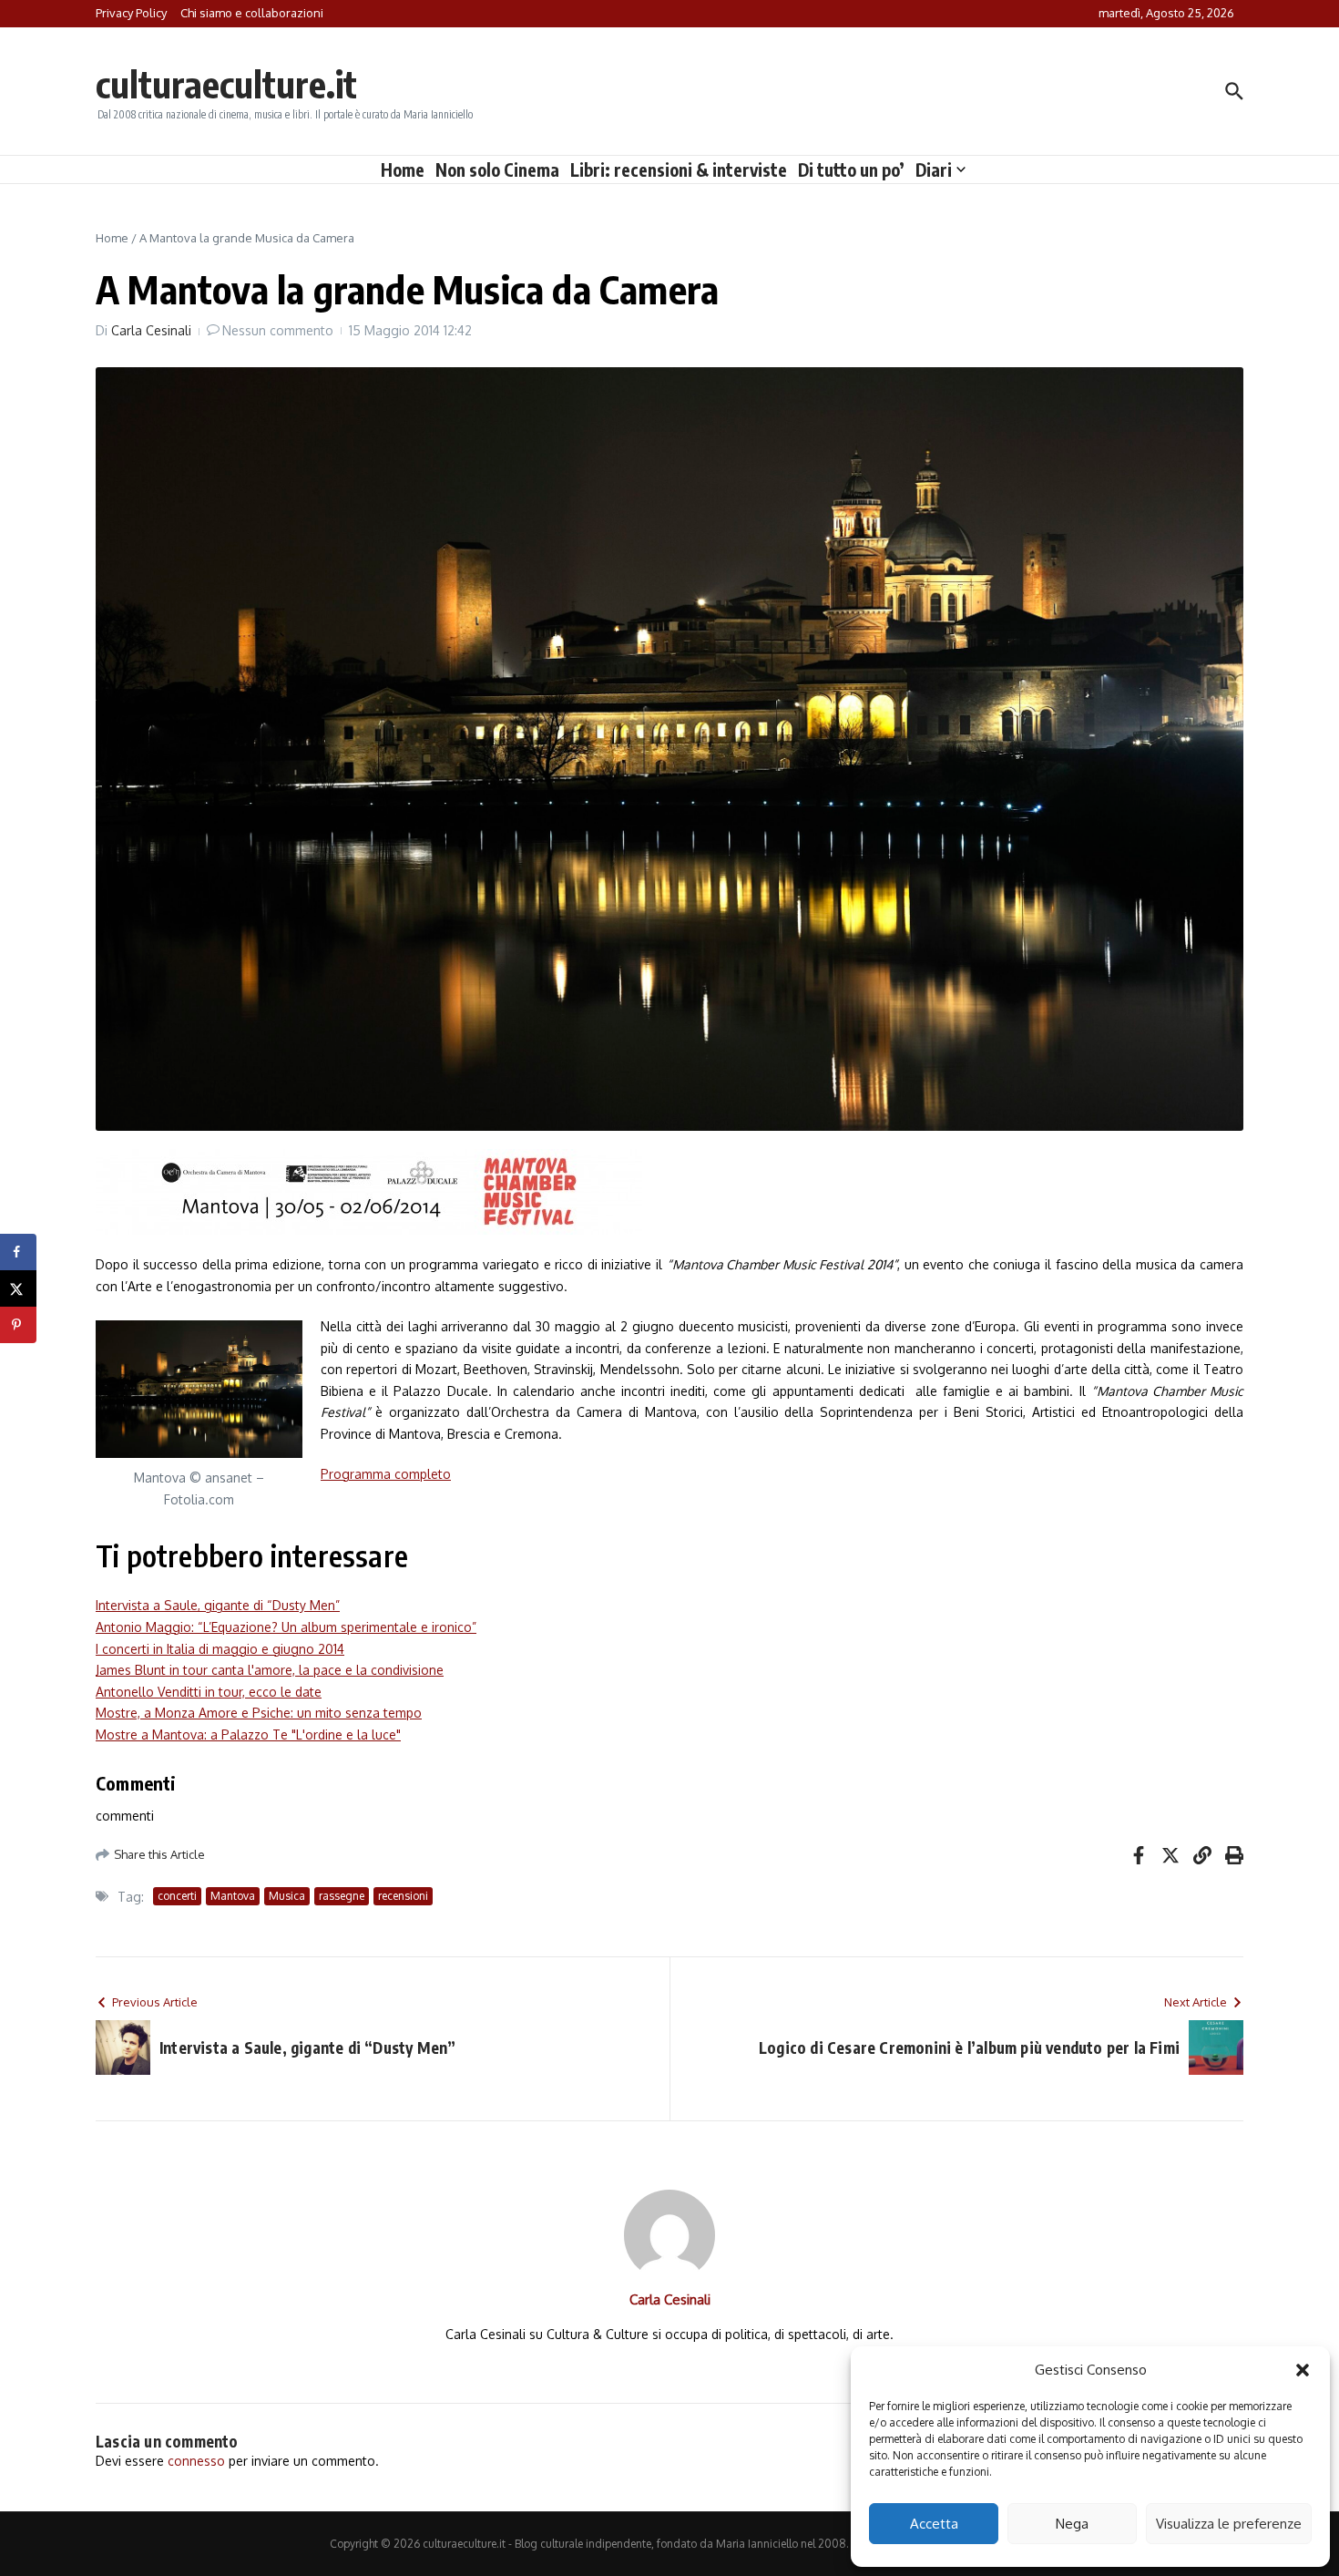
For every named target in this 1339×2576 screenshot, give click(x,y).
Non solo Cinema (497, 169)
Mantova (233, 1896)
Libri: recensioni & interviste (679, 169)
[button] (1303, 2370)
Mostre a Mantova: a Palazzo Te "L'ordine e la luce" (248, 1734)
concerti (177, 1896)
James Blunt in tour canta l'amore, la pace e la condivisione (270, 1670)
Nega (1072, 2524)
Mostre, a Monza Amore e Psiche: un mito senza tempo (259, 1713)
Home (403, 169)
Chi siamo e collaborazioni (252, 13)
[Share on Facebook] (18, 1252)
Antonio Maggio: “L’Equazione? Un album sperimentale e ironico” (286, 1627)
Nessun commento (278, 330)
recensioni (403, 1896)
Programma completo (386, 1474)
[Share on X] (18, 1288)
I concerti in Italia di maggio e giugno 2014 (220, 1649)
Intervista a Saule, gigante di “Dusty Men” (218, 1605)
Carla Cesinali (151, 330)
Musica (287, 1896)
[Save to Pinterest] (18, 1325)
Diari (934, 169)
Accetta (934, 2524)
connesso (196, 2461)
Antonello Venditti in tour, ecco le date (209, 1692)
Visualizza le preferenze (1229, 2524)
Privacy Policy (131, 13)
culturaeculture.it (226, 84)
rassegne (342, 1896)
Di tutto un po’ (851, 169)
